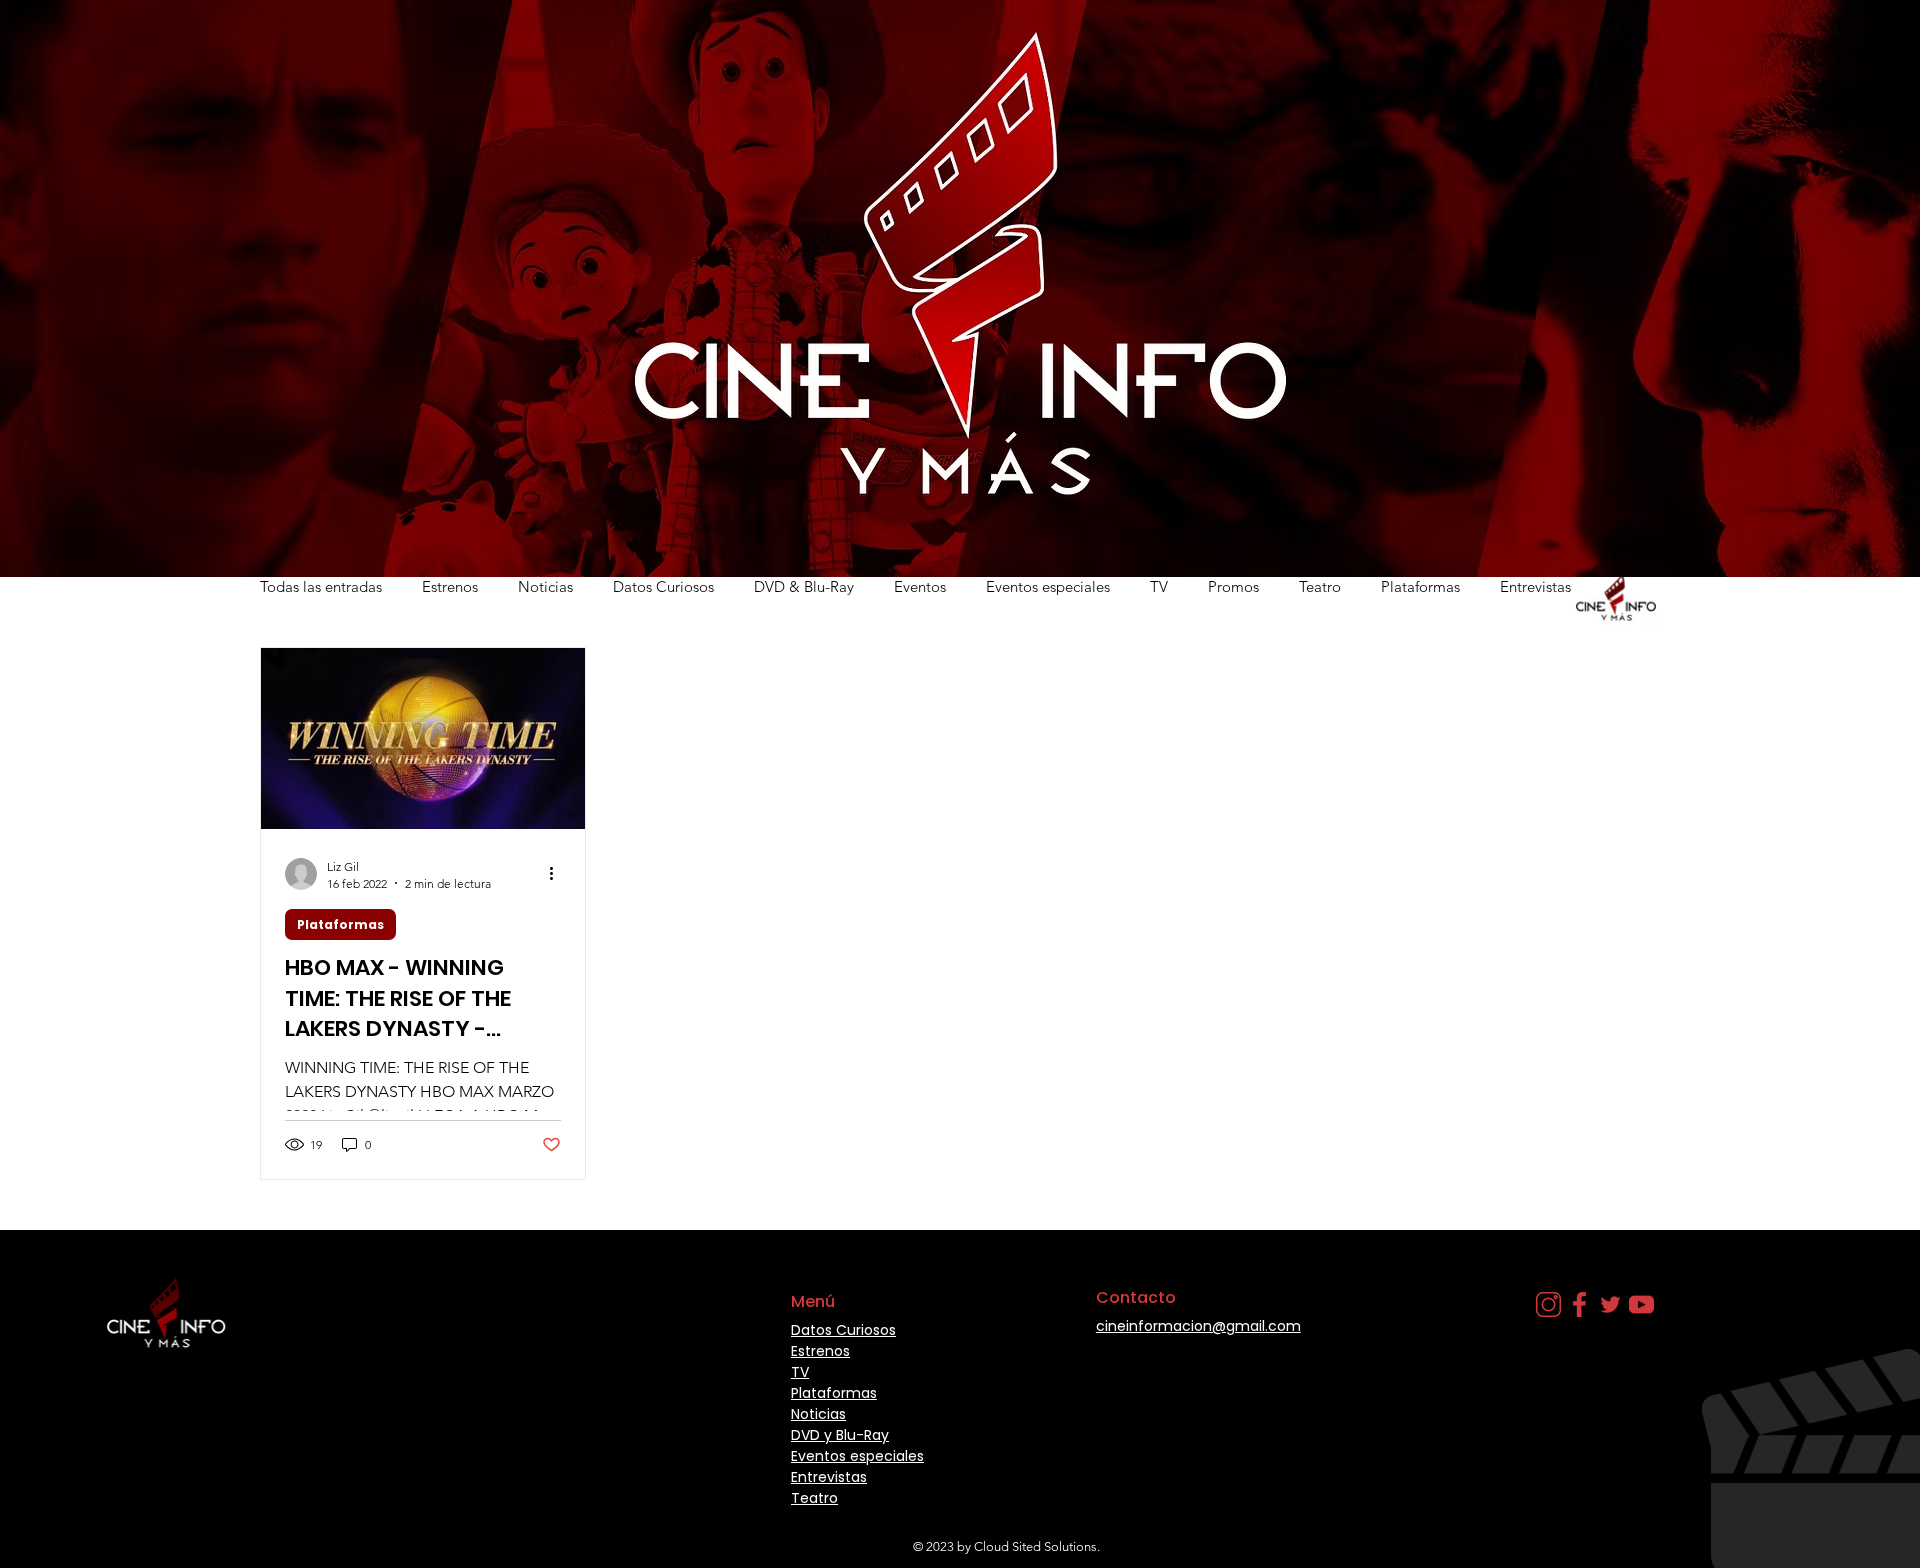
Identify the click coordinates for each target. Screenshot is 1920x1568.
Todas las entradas (321, 586)
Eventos (920, 586)
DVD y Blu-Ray (840, 1435)
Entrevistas (1535, 586)
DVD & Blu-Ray (804, 586)
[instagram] (1548, 1304)
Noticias (545, 586)
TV (1159, 586)
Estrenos (450, 586)
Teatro (1320, 586)
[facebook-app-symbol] (1579, 1304)
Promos (1233, 586)
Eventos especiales (1048, 586)
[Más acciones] (558, 874)
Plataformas (1420, 586)
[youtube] (1641, 1304)
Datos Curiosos (663, 586)
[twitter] (1610, 1304)
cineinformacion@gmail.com (1198, 1326)
